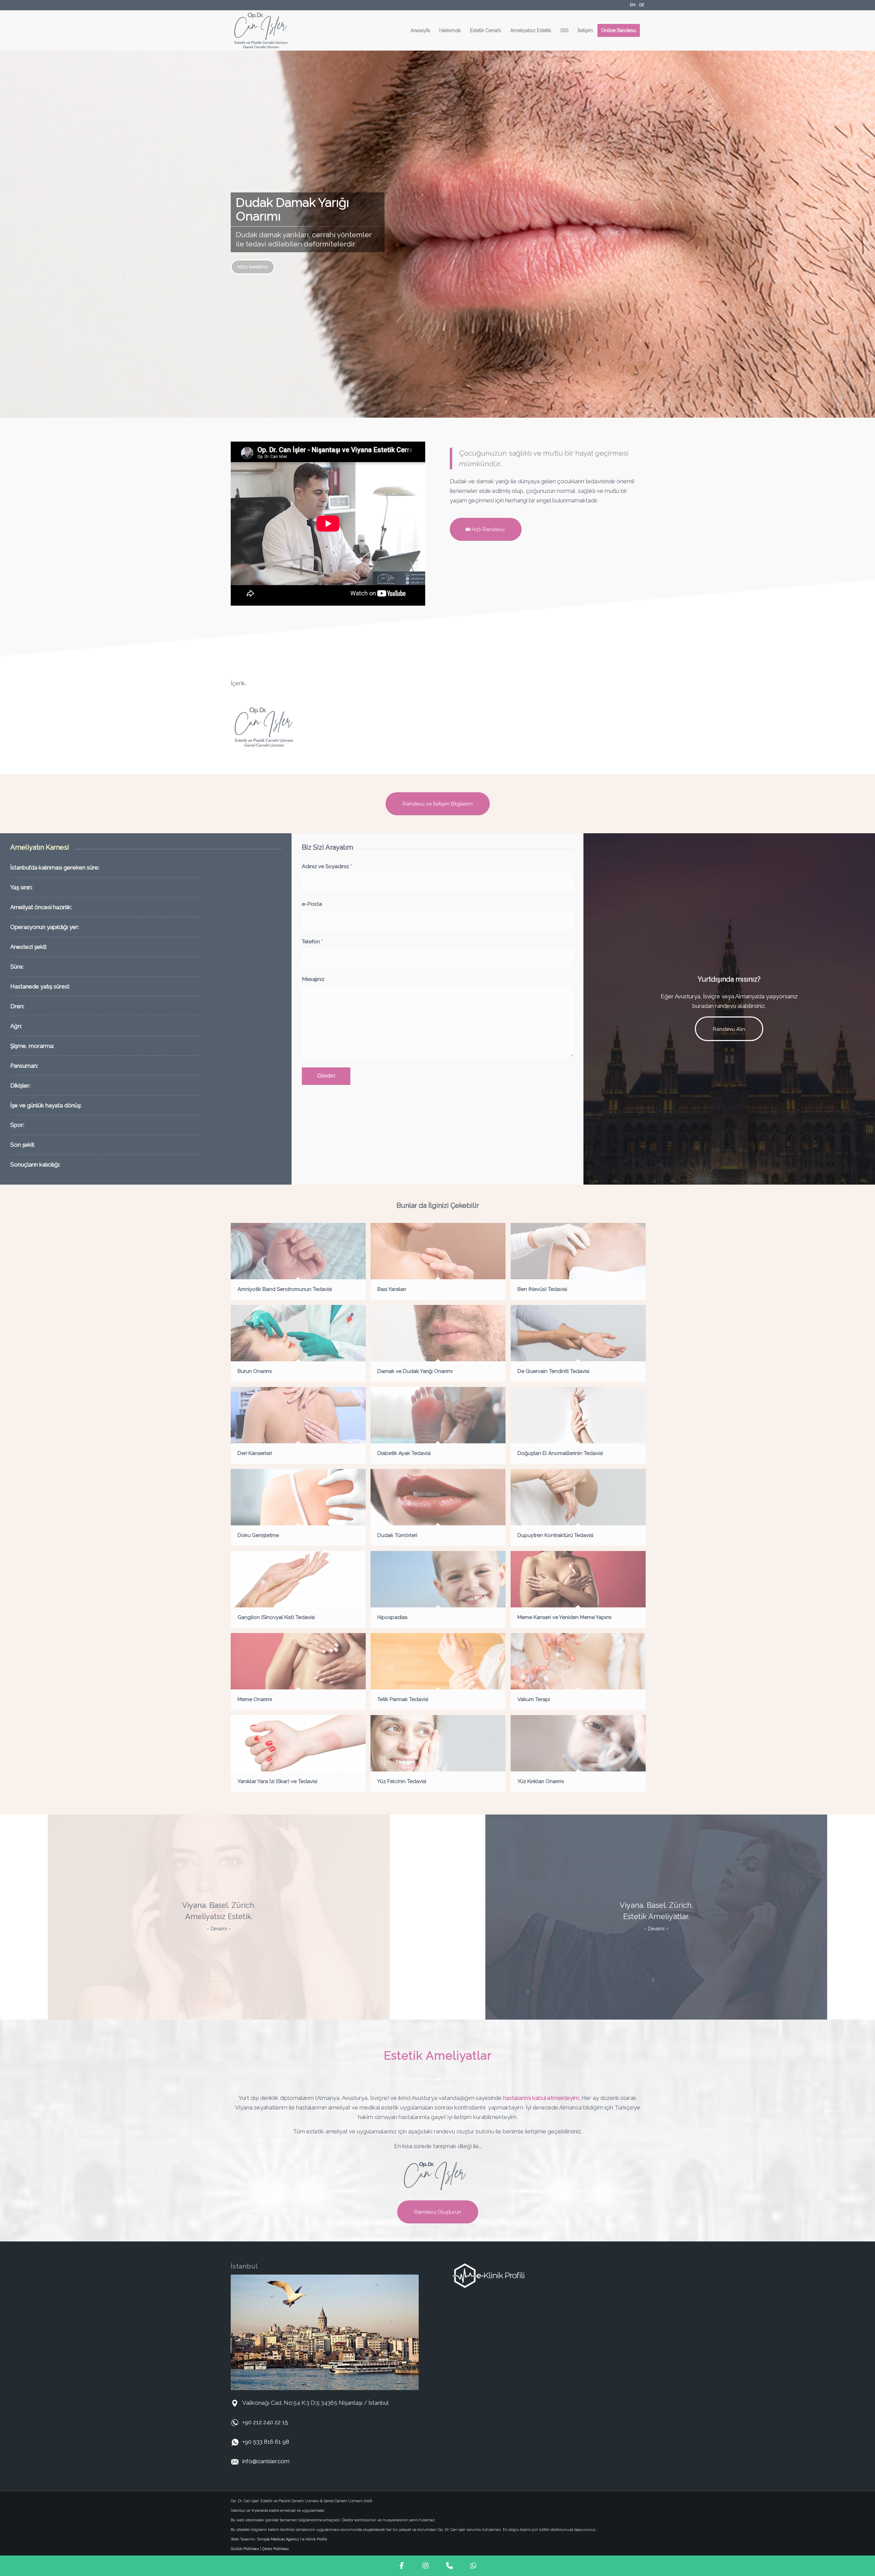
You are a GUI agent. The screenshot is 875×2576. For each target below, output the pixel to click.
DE (642, 5)
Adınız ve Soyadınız (327, 866)
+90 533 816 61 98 (266, 2442)
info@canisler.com (266, 2461)
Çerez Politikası (275, 2549)
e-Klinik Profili (315, 2539)
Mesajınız (313, 979)
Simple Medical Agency (278, 2539)
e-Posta (312, 904)
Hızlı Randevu (253, 267)
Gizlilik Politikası (245, 2549)
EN (633, 5)
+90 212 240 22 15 (265, 2422)
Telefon (312, 941)
